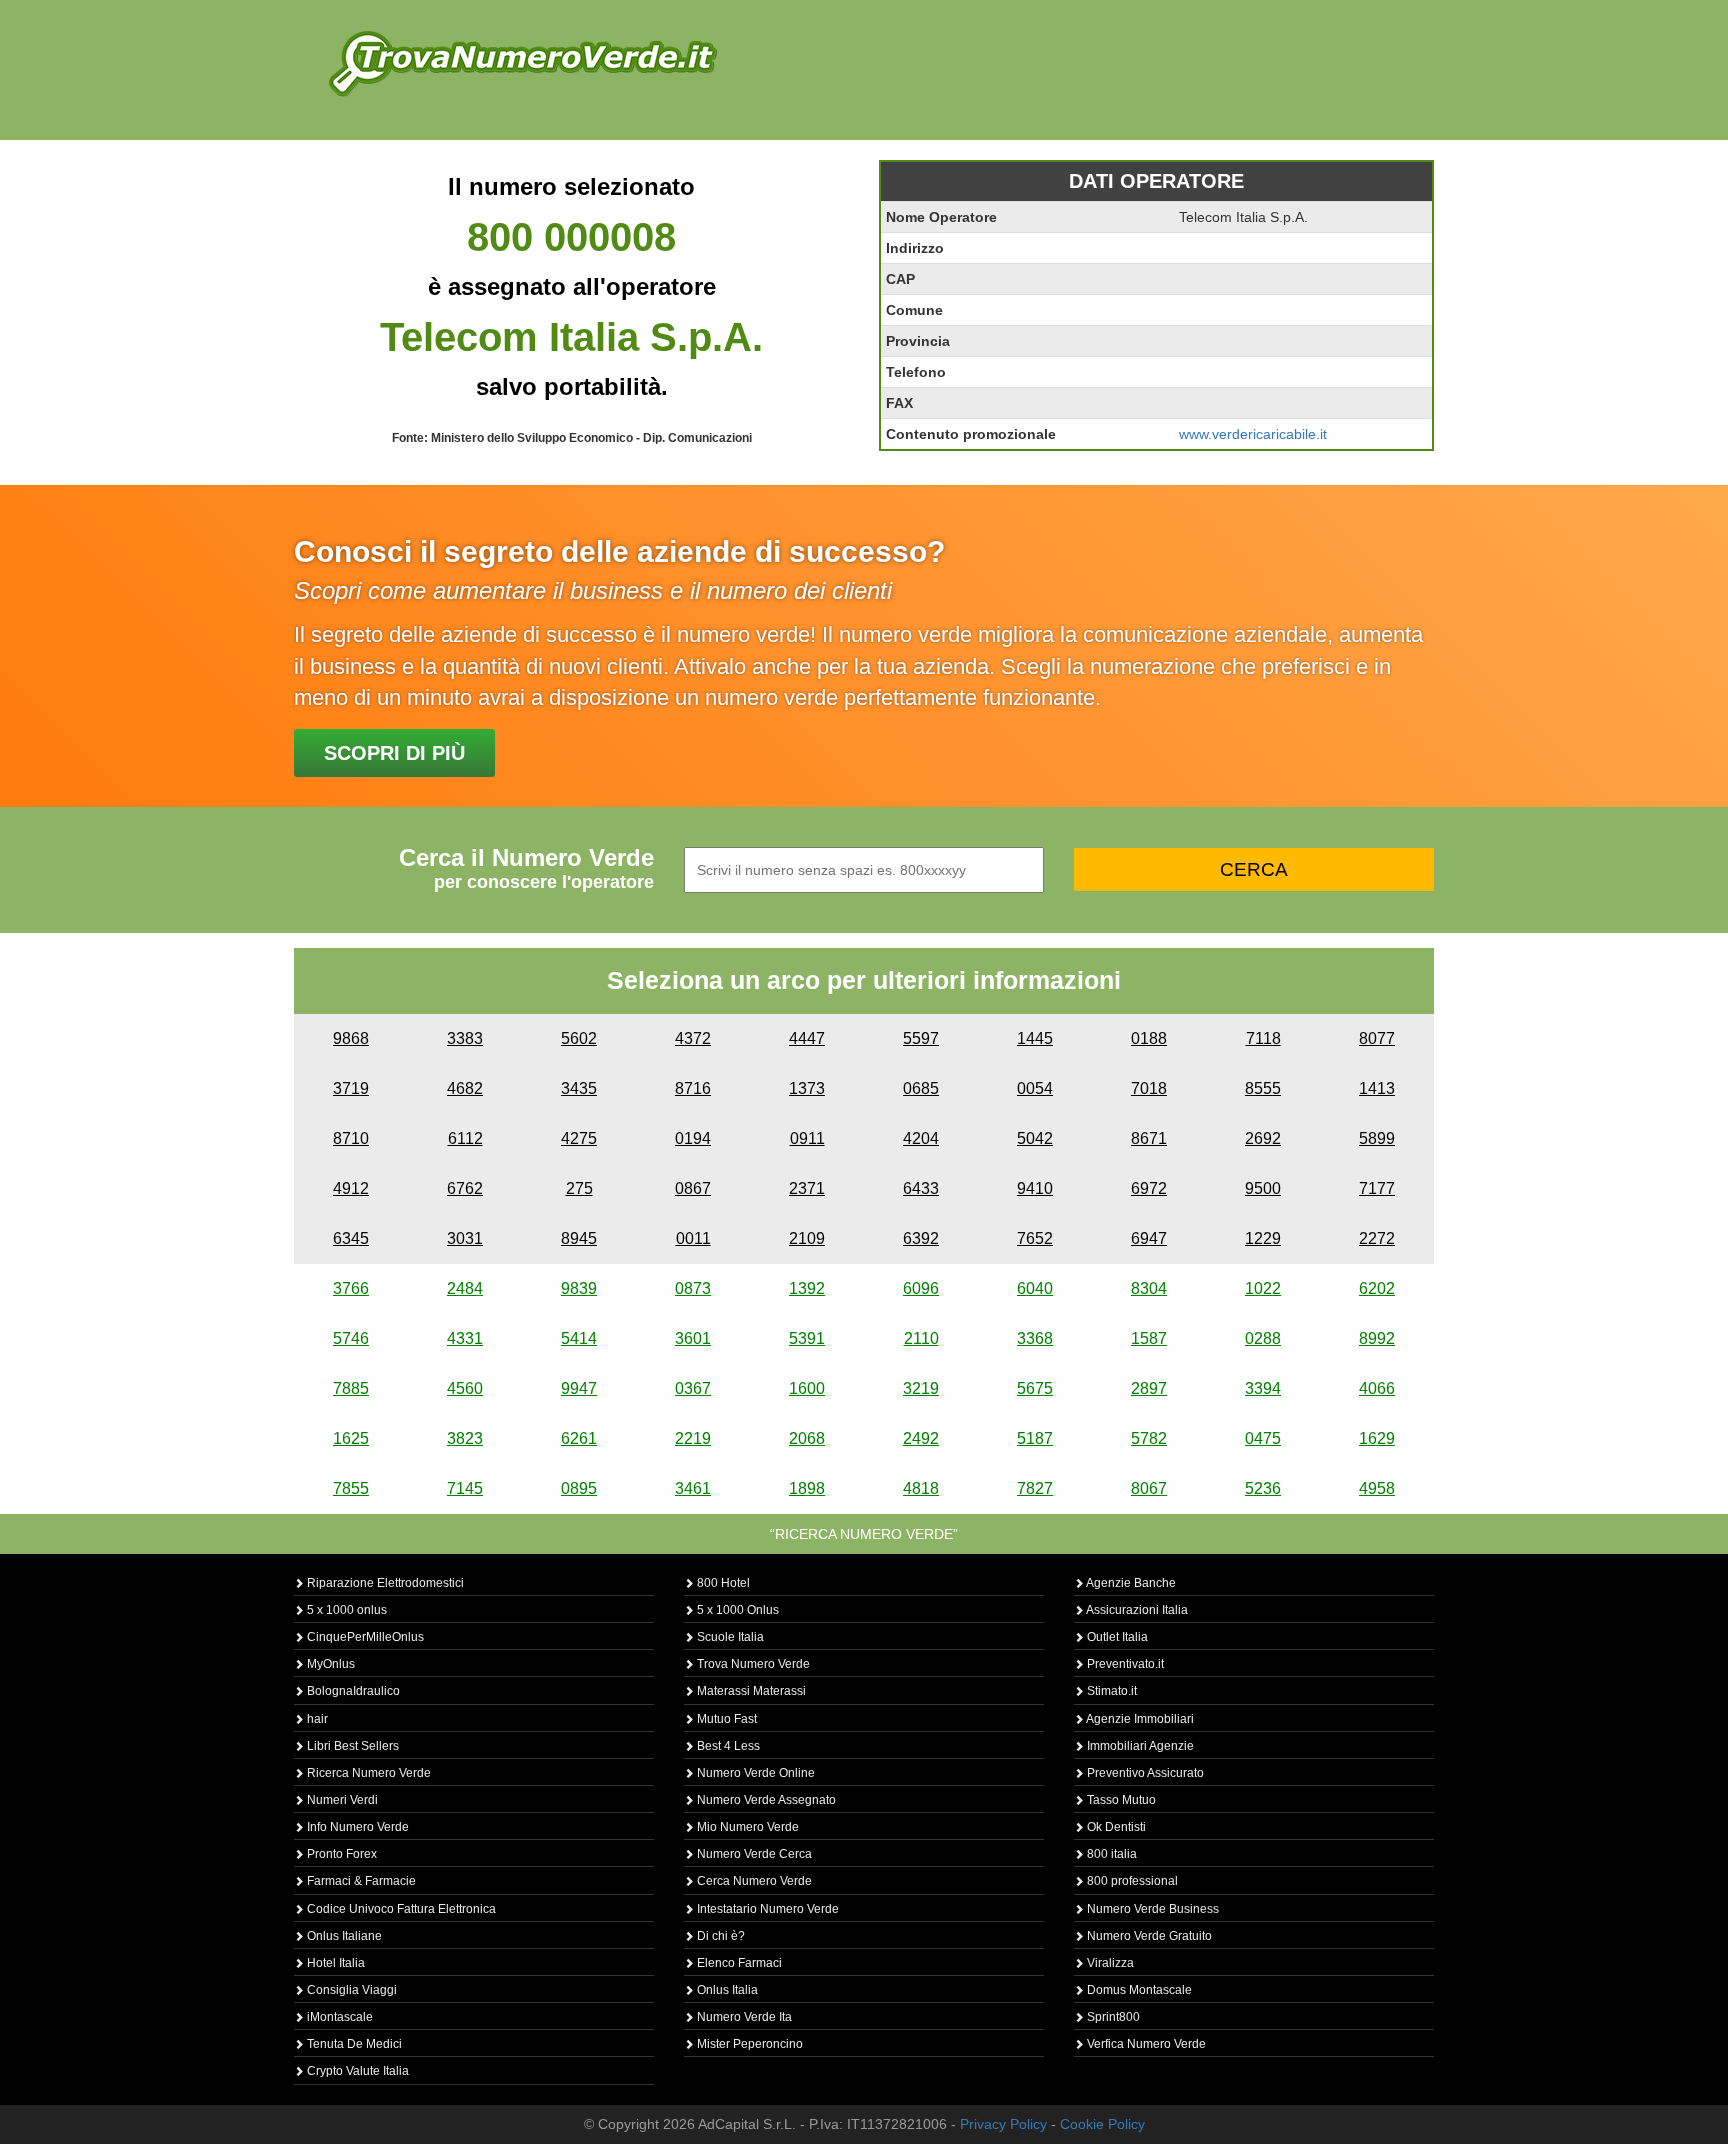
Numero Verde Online (754, 1773)
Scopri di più (394, 753)
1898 (807, 1488)
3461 (693, 1488)
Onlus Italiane (343, 1936)
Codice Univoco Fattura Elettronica (400, 1909)
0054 (1035, 1088)
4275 (579, 1138)
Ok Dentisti (1115, 1827)
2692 (1263, 1138)
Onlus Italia (726, 1990)
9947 (579, 1388)
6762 (465, 1188)
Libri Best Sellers (351, 1746)
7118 (1263, 1038)
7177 (1377, 1188)
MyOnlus (329, 1664)
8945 (579, 1238)
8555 (1263, 1088)
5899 (1377, 1138)
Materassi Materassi (750, 1691)
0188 (1149, 1038)
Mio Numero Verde (746, 1827)
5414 (579, 1338)
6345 (351, 1238)
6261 (579, 1438)
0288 (1263, 1338)
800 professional (1131, 1881)
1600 (807, 1388)
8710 (351, 1138)
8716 (693, 1088)
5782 (1149, 1438)
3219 (921, 1388)
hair (316, 1719)
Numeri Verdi (341, 1800)
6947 (1149, 1238)
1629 (1377, 1438)
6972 (1149, 1188)
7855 (351, 1488)
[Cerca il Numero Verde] (523, 62)
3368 (1035, 1338)
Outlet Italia (1116, 1637)
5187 (1035, 1438)
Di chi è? (719, 1936)
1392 (807, 1288)
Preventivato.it (1124, 1664)
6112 (465, 1138)
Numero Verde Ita (743, 2017)
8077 (1377, 1038)
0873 (693, 1288)
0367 (693, 1388)
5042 (1035, 1138)
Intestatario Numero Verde (766, 1909)
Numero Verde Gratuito (1148, 1936)
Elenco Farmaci (738, 1963)
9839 (579, 1288)
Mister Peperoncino (748, 2044)
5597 (921, 1038)
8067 (1149, 1488)
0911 (807, 1138)
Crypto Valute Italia (356, 2071)
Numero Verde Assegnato (765, 1800)
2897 (1149, 1388)
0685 (921, 1088)
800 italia (1110, 1854)
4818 (921, 1488)
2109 (807, 1238)
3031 (465, 1238)
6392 (921, 1238)
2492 (921, 1438)
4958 (1377, 1488)
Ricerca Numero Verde (367, 1773)
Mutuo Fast (725, 1719)
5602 (579, 1038)
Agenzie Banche (1130, 1583)
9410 (1035, 1188)
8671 (1149, 1138)
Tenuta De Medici (353, 2044)
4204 (921, 1138)
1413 (1377, 1088)
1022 (1263, 1288)
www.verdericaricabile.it (1253, 434)
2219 (693, 1438)
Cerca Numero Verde (753, 1881)
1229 (1263, 1238)
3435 (579, 1088)
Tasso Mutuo (1120, 1800)
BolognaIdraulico (352, 1691)
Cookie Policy (1102, 2124)
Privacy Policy (1003, 2124)
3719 (351, 1088)
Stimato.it (1110, 1691)
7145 (465, 1488)
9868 (351, 1038)
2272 (1377, 1238)
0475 (1263, 1438)
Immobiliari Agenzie (1139, 1746)
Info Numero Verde (356, 1827)
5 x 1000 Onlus (736, 1610)
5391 (807, 1338)
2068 (807, 1438)
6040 (1035, 1288)
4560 (465, 1388)
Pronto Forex (340, 1854)
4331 (465, 1338)
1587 (1149, 1338)
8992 (1377, 1338)
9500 (1263, 1188)
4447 (807, 1038)
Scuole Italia (729, 1637)
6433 (921, 1188)
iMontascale (338, 2017)
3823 (465, 1438)
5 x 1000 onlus (345, 1610)
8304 (1149, 1288)
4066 (1377, 1388)
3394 (1263, 1388)
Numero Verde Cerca (753, 1854)
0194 (693, 1138)
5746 (351, 1338)
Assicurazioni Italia (1136, 1610)
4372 (693, 1038)
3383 (465, 1038)
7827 (1035, 1488)
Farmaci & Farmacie (360, 1881)
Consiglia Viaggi (350, 1990)
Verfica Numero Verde (1145, 2044)
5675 (1035, 1388)
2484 (465, 1288)
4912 (351, 1188)
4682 (465, 1088)
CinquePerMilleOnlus (364, 1637)
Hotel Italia (334, 1963)
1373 (807, 1088)
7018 (1149, 1088)
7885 (351, 1388)
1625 (351, 1438)
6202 (1377, 1288)
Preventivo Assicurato (1144, 1773)
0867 (693, 1188)
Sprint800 (1112, 2017)
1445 (1035, 1038)
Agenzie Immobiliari (1139, 1719)
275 (579, 1188)
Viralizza (1109, 1963)
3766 (351, 1288)
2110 (921, 1338)
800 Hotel (722, 1583)
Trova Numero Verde (752, 1664)
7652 (1035, 1238)
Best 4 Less (727, 1746)
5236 (1263, 1488)
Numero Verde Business (1151, 1909)
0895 (579, 1488)
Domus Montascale (1138, 1990)
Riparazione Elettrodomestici (384, 1583)
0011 (693, 1238)
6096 (921, 1288)
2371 (807, 1188)
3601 (693, 1338)
